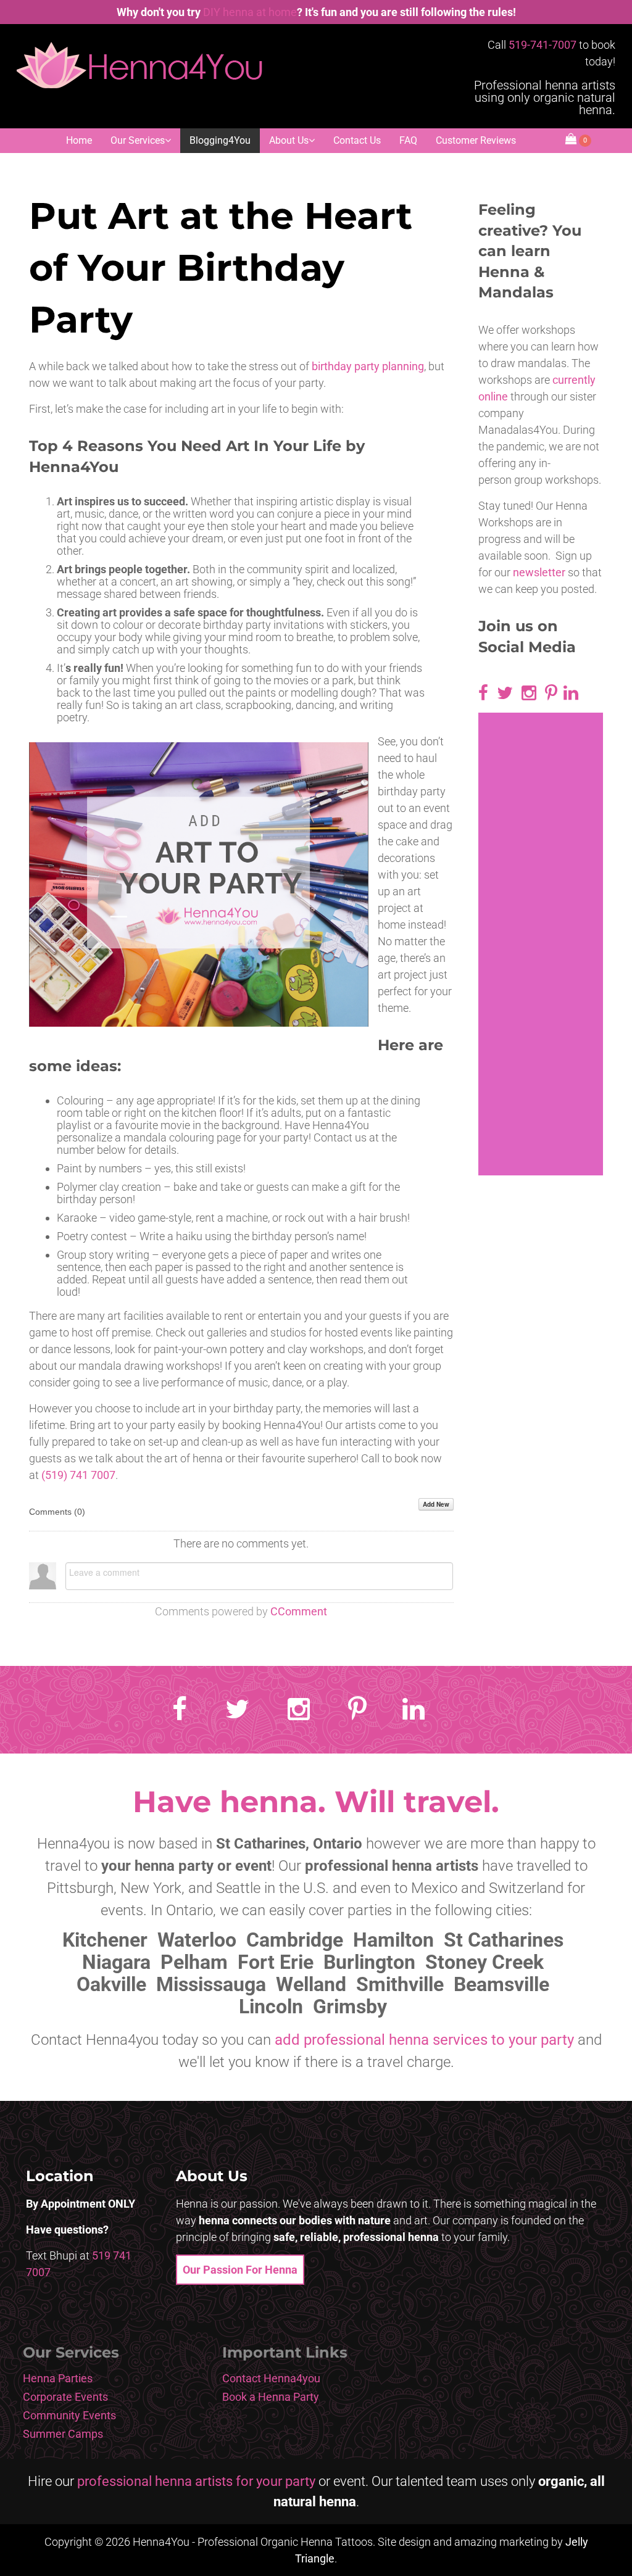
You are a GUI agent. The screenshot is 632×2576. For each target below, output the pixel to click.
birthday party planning (368, 366)
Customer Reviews (476, 140)
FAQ (408, 140)
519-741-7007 (543, 45)
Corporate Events (65, 2397)
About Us (289, 140)
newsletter (539, 572)
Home (79, 140)
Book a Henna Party (271, 2397)
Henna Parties (58, 2378)
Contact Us (357, 140)
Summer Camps (63, 2434)
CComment (299, 1611)
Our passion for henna (240, 2270)
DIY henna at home (250, 12)
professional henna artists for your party (196, 2481)
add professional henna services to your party (424, 2040)
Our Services (138, 140)
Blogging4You (220, 140)
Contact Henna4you (271, 2378)
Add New (436, 1504)
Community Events (69, 2415)
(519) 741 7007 (78, 1475)
